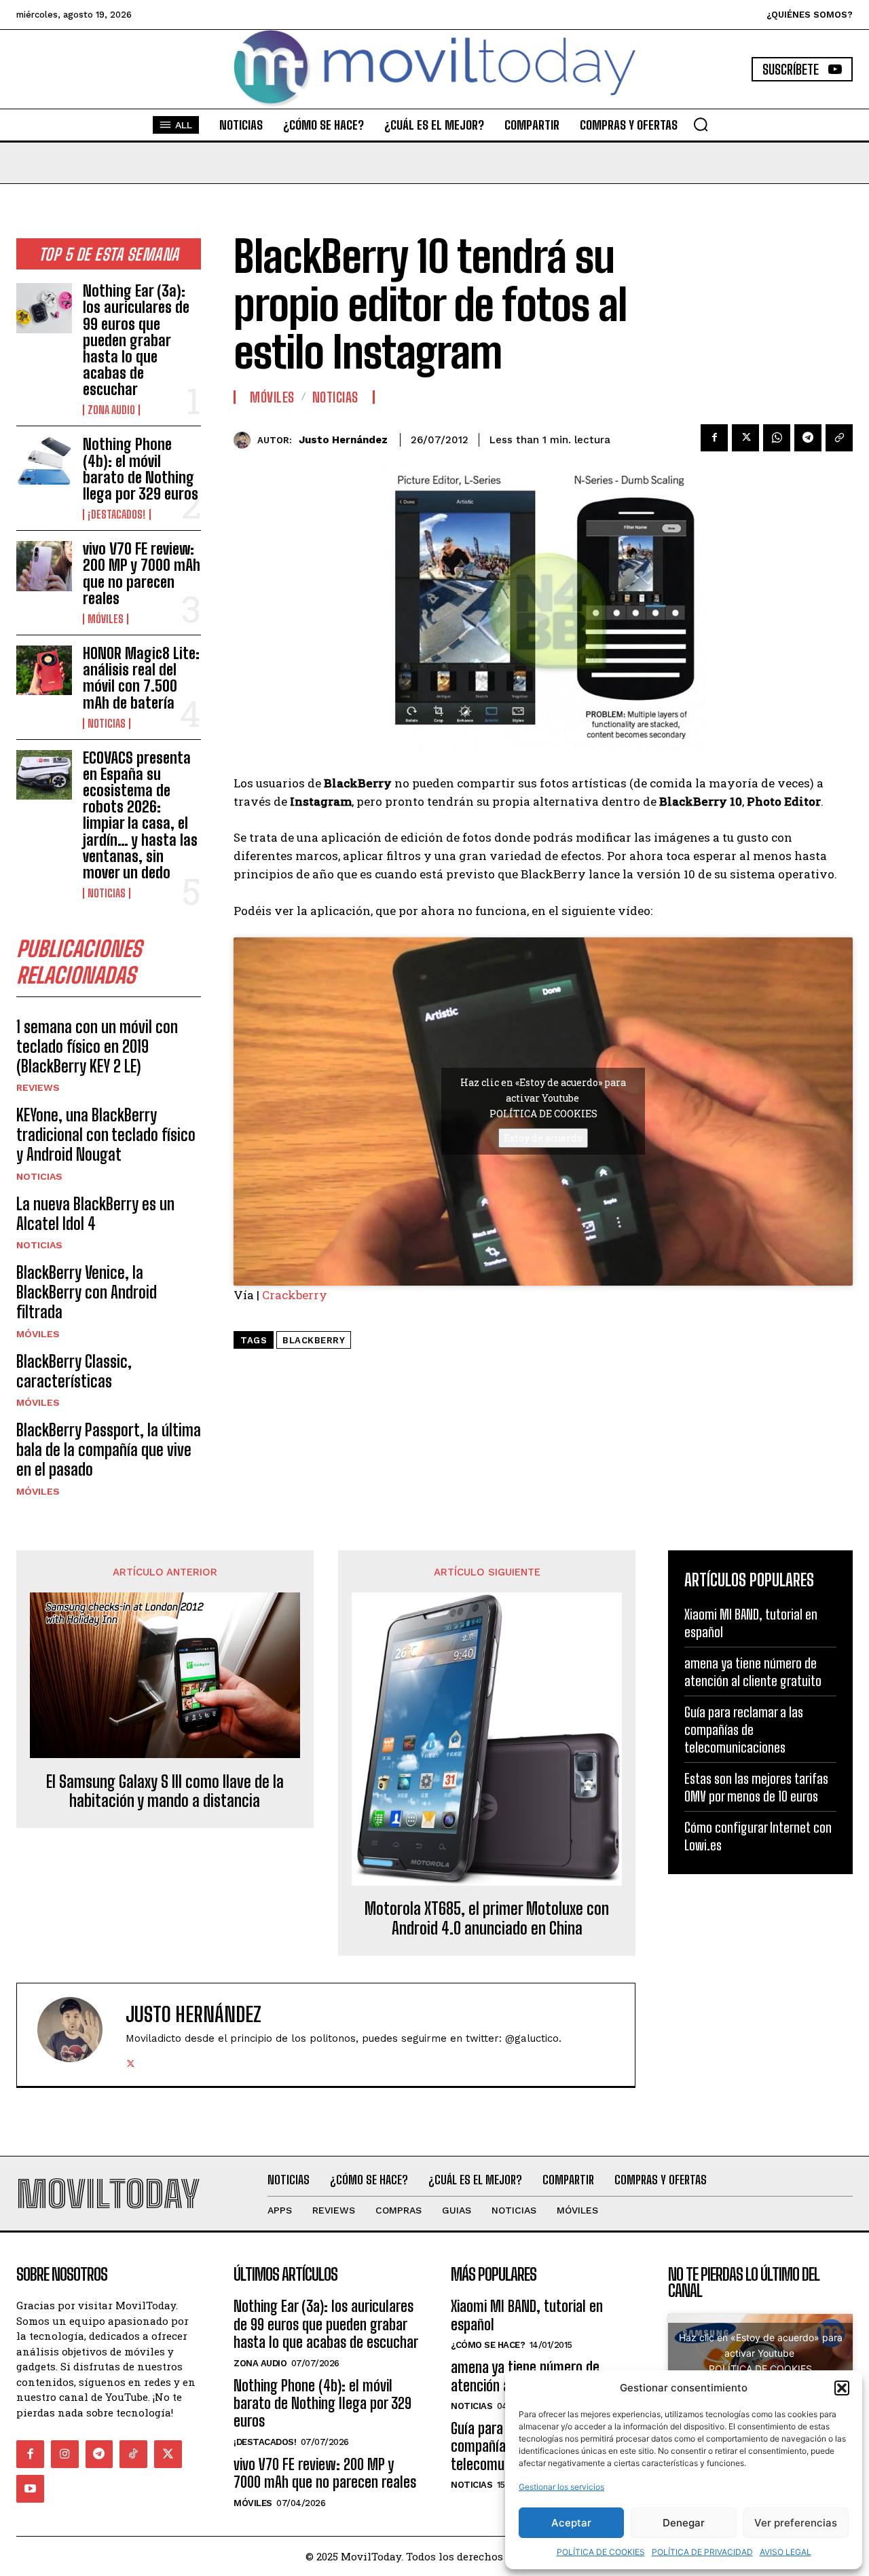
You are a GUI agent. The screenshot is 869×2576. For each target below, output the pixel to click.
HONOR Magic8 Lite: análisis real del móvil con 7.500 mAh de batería (141, 678)
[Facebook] (714, 438)
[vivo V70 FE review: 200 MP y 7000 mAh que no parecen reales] (44, 566)
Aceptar (571, 2523)
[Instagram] (65, 2454)
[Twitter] (745, 438)
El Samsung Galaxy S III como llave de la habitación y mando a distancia (165, 1792)
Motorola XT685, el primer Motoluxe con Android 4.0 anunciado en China (487, 1919)
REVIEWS (38, 1087)
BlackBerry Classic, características (74, 1371)
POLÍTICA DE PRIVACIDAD (702, 2552)
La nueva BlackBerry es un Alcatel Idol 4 (95, 1214)
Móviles (106, 619)
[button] (842, 2388)
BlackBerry (314, 1340)
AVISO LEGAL (785, 2552)
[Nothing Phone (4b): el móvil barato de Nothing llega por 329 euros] (44, 461)
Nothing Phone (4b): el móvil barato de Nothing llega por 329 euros (141, 469)
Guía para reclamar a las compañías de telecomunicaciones (744, 1730)
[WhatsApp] (777, 438)
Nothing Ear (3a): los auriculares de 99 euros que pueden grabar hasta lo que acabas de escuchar (136, 340)
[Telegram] (808, 438)
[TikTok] (133, 2454)
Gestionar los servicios (561, 2487)
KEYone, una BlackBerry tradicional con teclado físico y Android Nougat (106, 1135)
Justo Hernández (343, 440)
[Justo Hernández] (245, 440)
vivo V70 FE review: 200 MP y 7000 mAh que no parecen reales (142, 574)
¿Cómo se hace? (488, 2345)
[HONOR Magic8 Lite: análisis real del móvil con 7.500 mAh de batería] (44, 670)
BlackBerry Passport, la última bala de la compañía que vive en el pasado (109, 1450)
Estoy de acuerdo (543, 1138)
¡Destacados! (117, 515)
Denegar (684, 2523)
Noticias (107, 724)
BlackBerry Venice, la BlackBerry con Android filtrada (87, 1292)
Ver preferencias (796, 2523)
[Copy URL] (839, 438)
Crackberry (295, 1295)
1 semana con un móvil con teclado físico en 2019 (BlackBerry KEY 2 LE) (97, 1046)
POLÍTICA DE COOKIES (601, 2552)
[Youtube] (30, 2489)
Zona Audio (111, 410)
